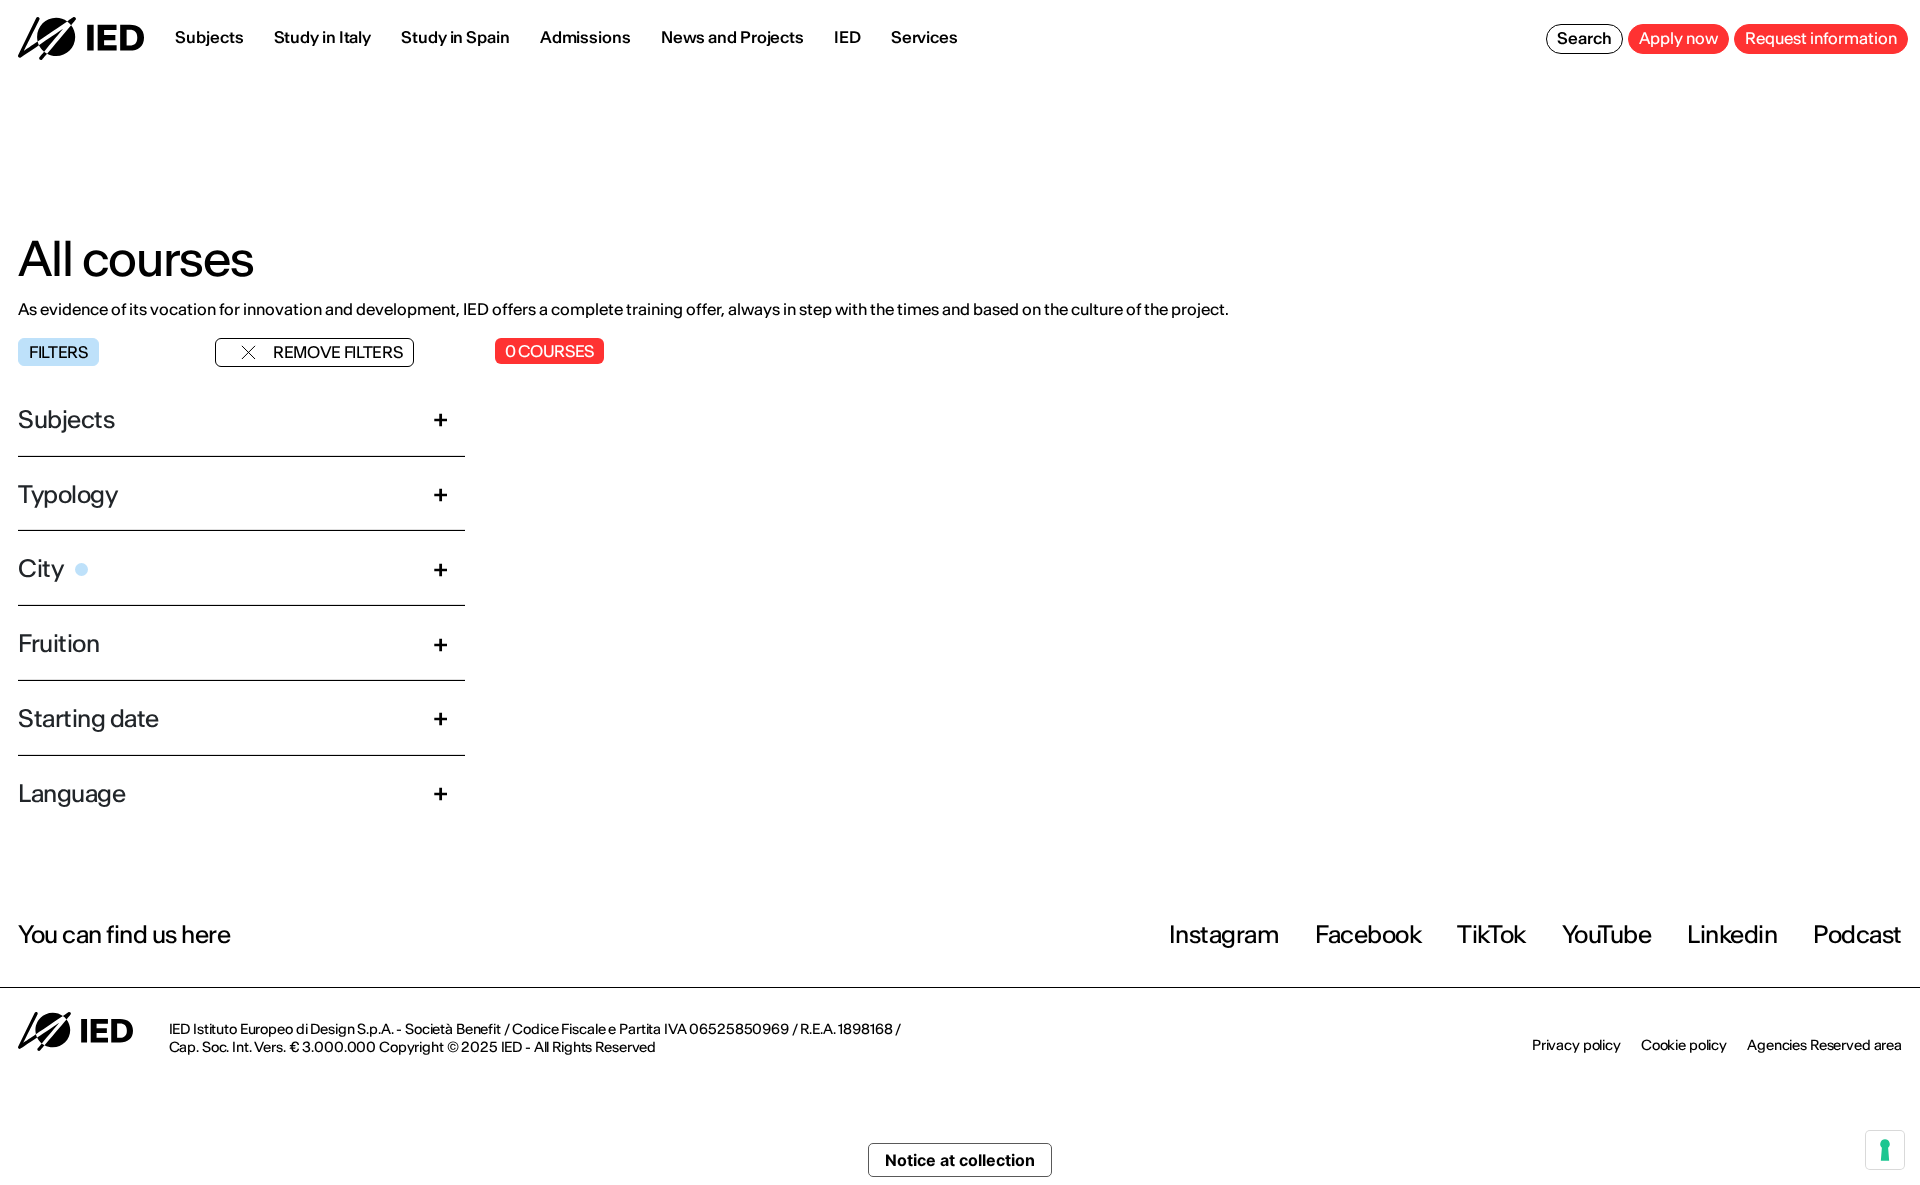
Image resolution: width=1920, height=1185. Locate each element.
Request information (1821, 38)
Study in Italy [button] (323, 37)
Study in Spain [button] (455, 37)
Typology (67, 494)
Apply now (1678, 38)
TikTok (1491, 934)
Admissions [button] (585, 37)
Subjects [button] (209, 37)
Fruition (58, 643)
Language (71, 793)
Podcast (1857, 934)
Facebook (1368, 934)
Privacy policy (1576, 1045)
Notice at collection (960, 1160)
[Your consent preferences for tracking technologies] (1885, 1150)
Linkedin (1732, 934)
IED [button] (847, 37)
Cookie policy (1684, 1045)
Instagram (1224, 934)
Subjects (66, 419)
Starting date (88, 718)
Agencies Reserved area (1824, 1045)
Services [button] (924, 37)
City (40, 568)
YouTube (1607, 934)
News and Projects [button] (732, 37)
